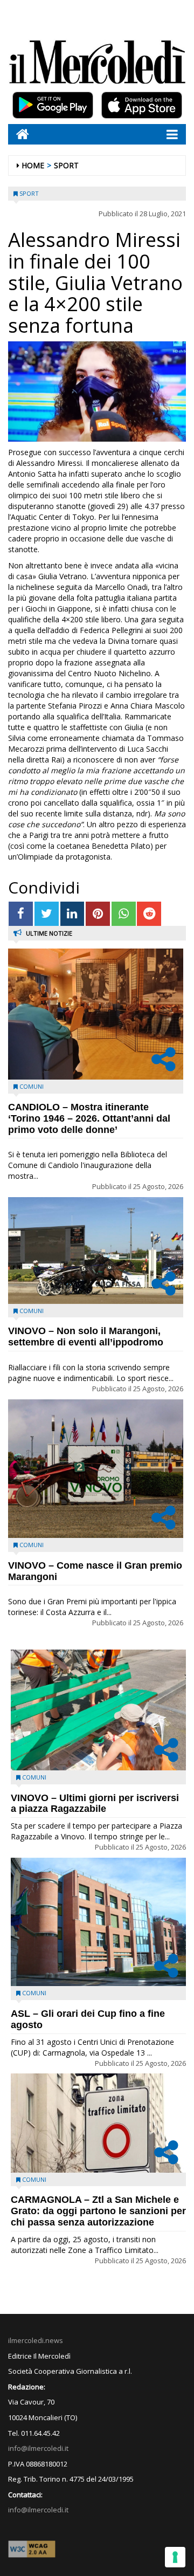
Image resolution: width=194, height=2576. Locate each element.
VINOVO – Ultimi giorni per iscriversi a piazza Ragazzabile (95, 1804)
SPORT (66, 165)
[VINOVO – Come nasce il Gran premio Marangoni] (96, 1469)
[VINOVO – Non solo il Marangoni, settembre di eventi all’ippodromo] (96, 1251)
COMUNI (32, 1086)
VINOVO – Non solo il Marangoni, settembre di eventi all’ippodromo (86, 1337)
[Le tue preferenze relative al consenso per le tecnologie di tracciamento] (175, 2557)
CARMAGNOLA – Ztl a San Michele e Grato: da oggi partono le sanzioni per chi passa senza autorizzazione (98, 2211)
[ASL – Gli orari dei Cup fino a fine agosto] (98, 1922)
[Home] (19, 134)
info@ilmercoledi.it (38, 2510)
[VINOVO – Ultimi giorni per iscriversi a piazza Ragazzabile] (98, 1710)
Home (33, 165)
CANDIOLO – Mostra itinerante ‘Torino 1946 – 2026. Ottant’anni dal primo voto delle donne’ (89, 1118)
